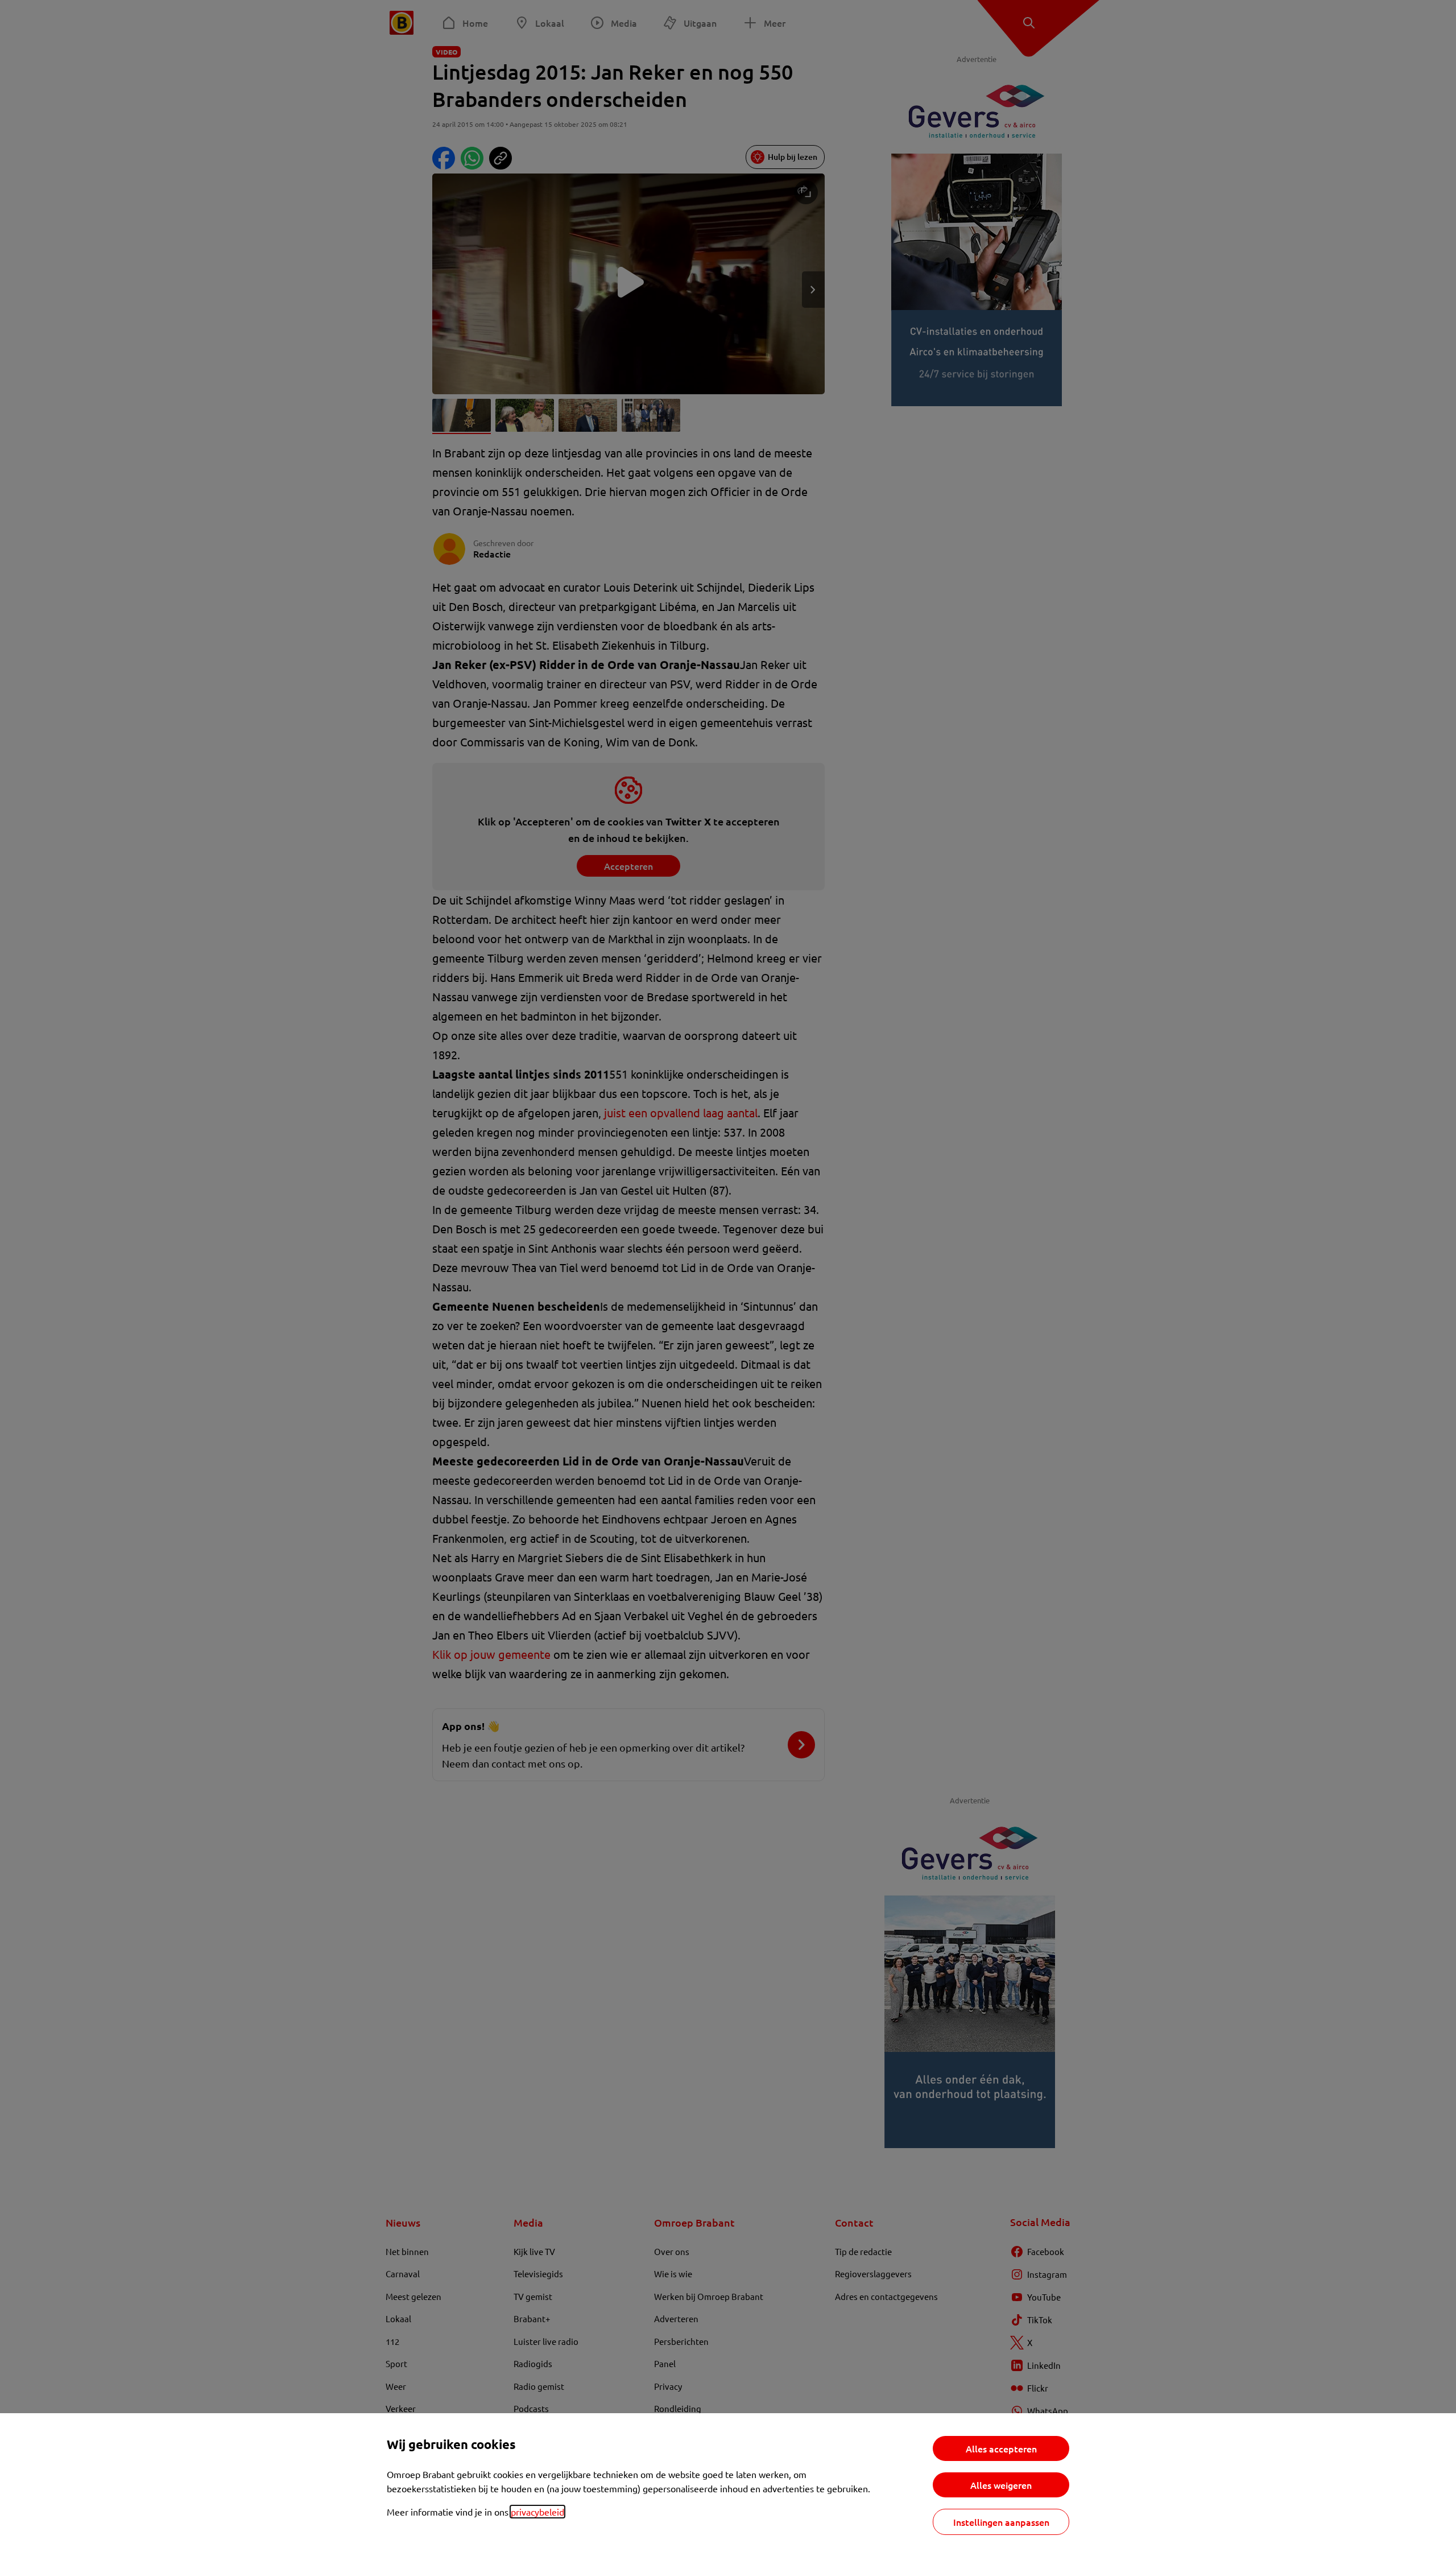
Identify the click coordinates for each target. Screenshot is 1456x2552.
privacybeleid (537, 2512)
